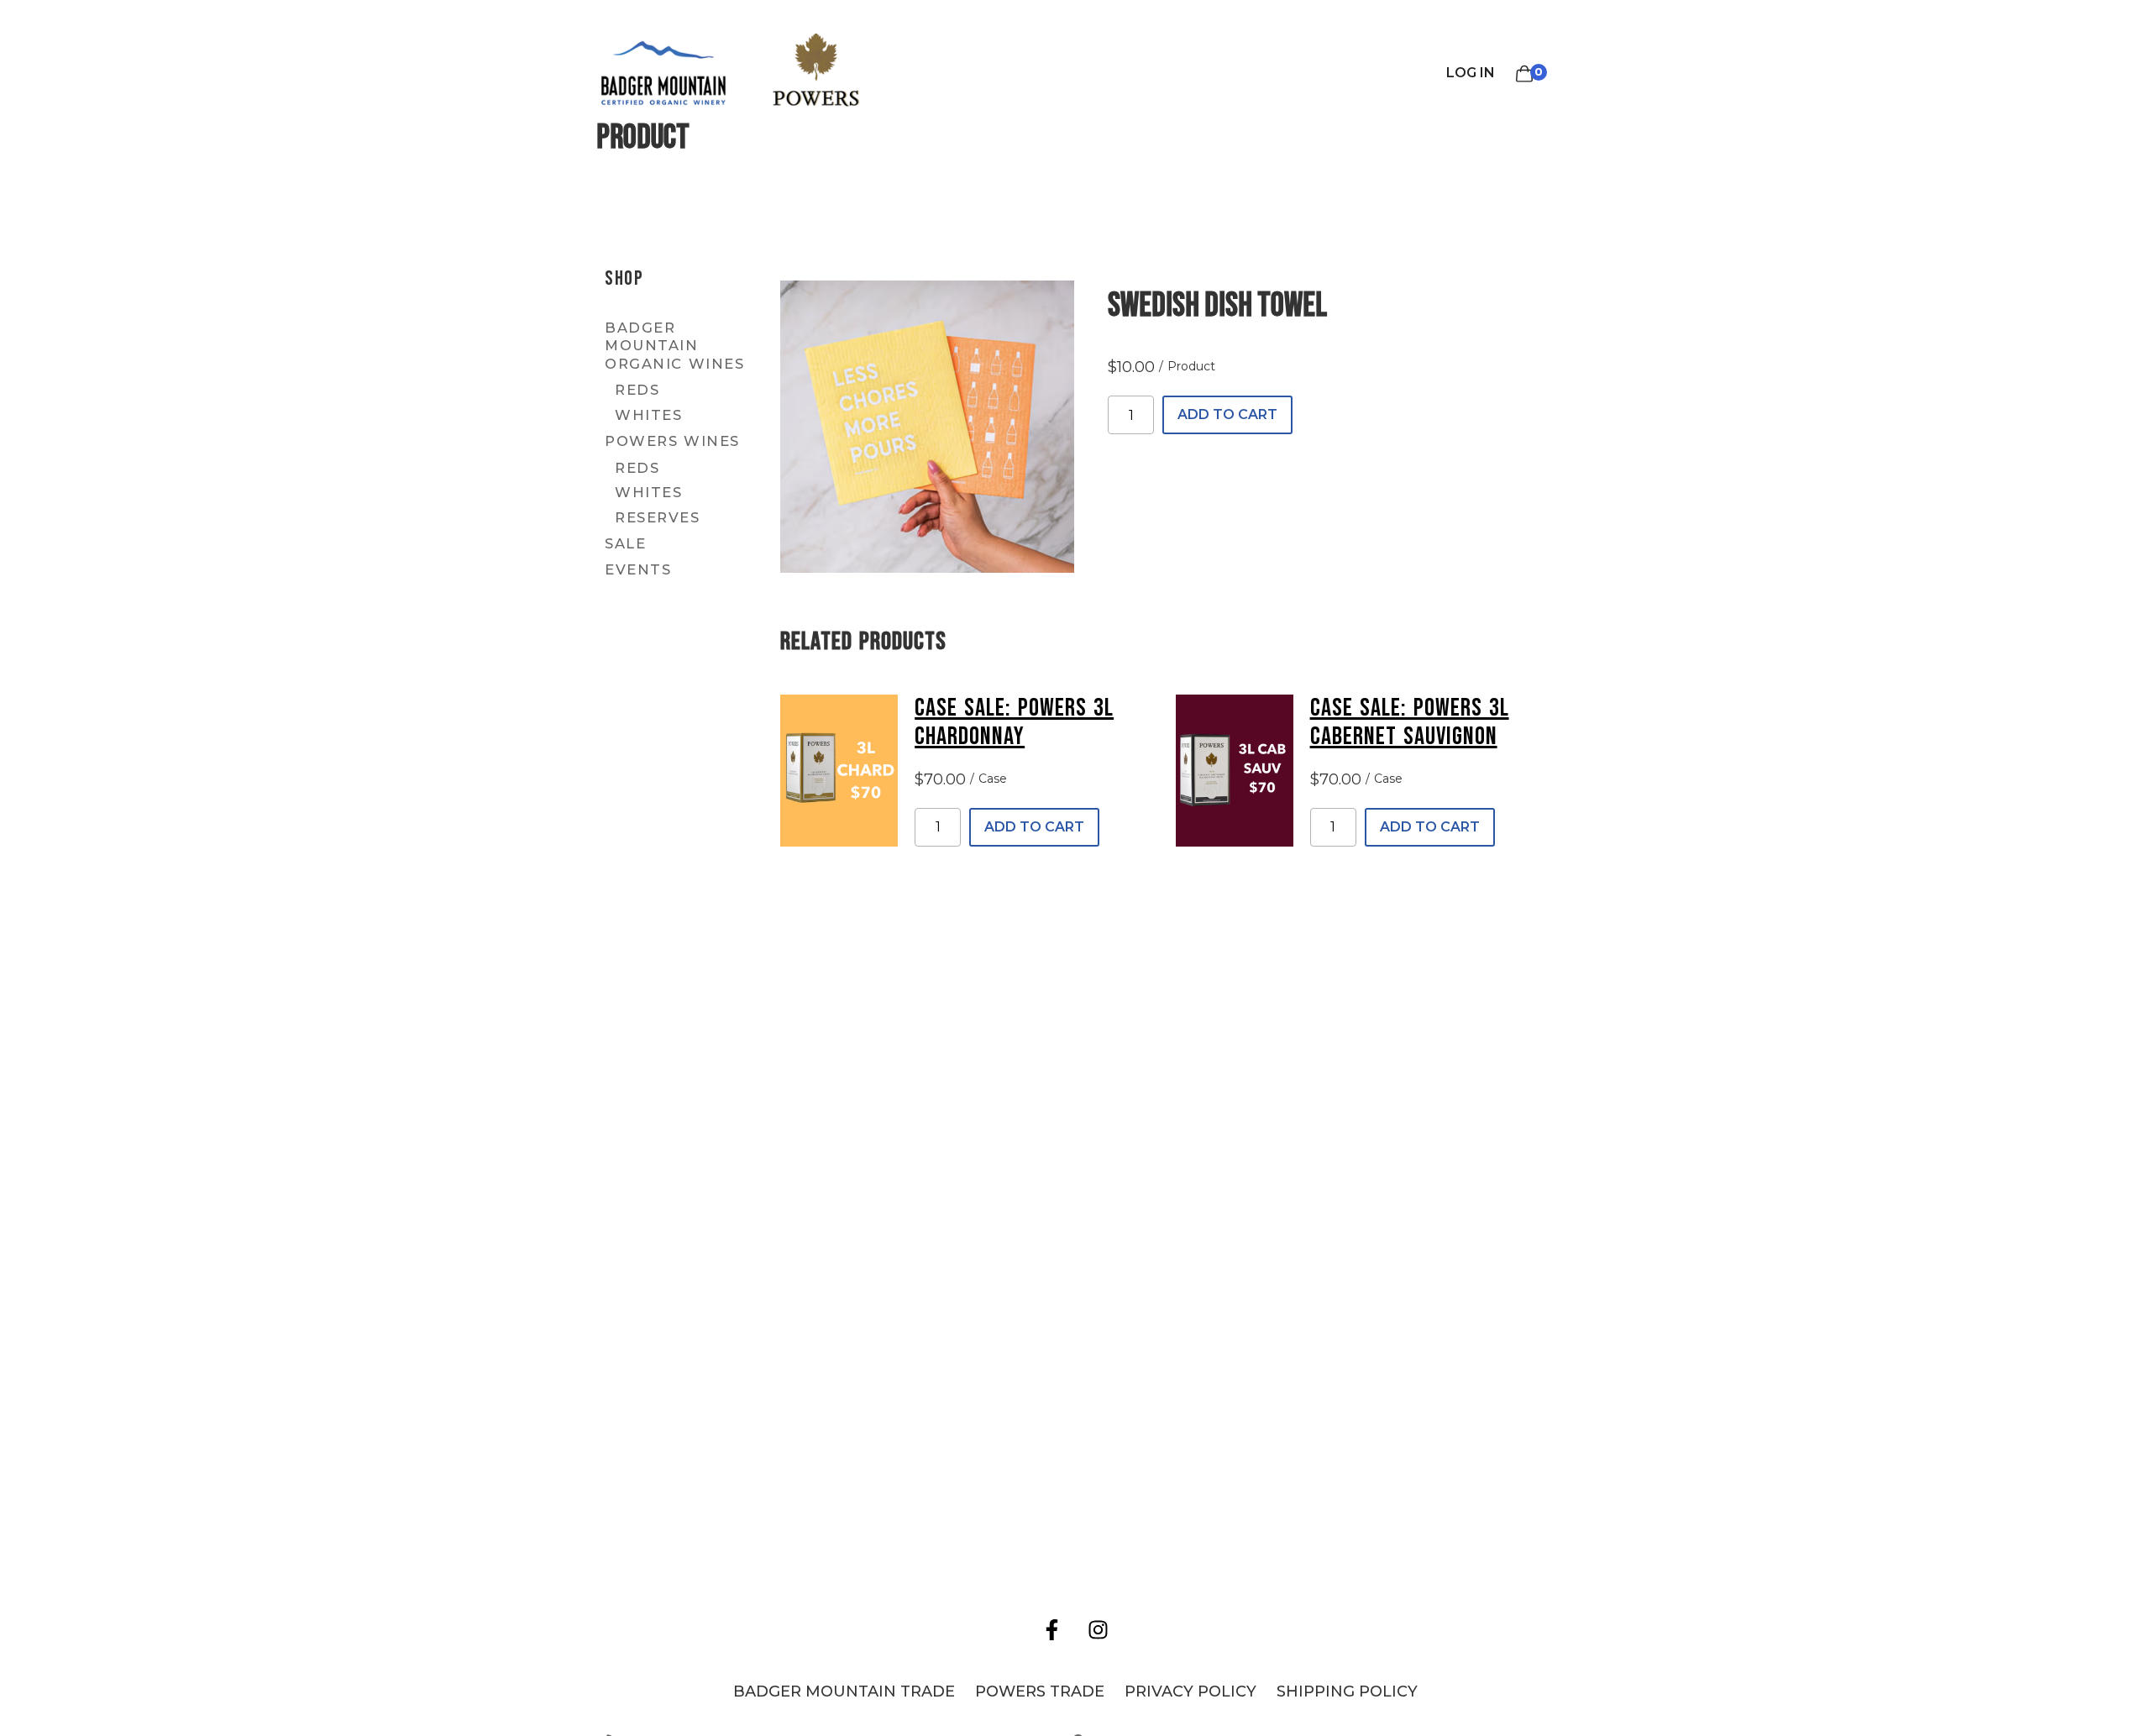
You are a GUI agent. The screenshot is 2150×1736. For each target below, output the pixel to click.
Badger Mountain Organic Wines (674, 346)
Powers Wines (672, 441)
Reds (637, 390)
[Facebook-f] (1052, 1630)
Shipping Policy (1347, 1691)
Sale (625, 543)
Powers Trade (1040, 1691)
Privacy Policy (1190, 1691)
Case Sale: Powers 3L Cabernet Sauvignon (1410, 722)
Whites (648, 415)
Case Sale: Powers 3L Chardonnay (1014, 722)
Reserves (657, 517)
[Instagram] (1099, 1630)
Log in (1471, 73)
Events (638, 569)
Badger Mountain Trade (844, 1691)
